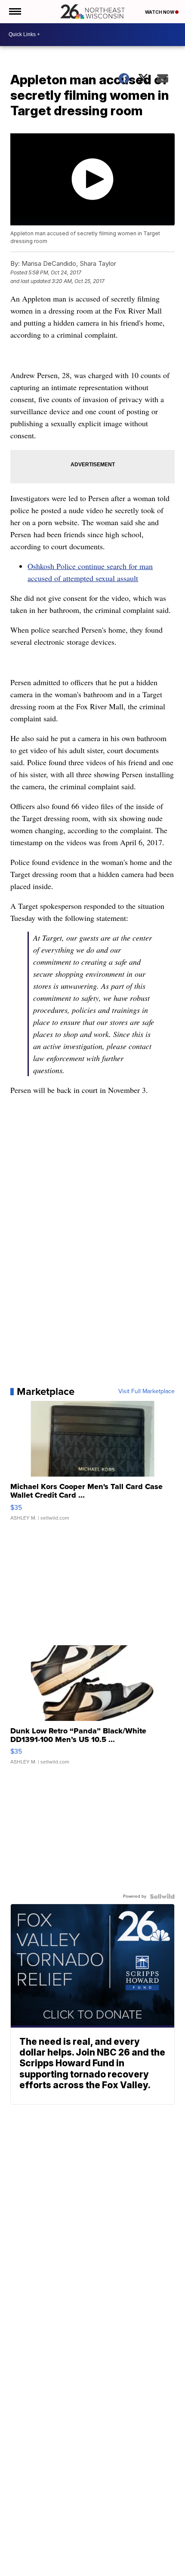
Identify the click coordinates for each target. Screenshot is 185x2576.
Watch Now (160, 12)
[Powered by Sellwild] (162, 1896)
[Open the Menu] (14, 12)
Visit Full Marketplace (146, 1391)
